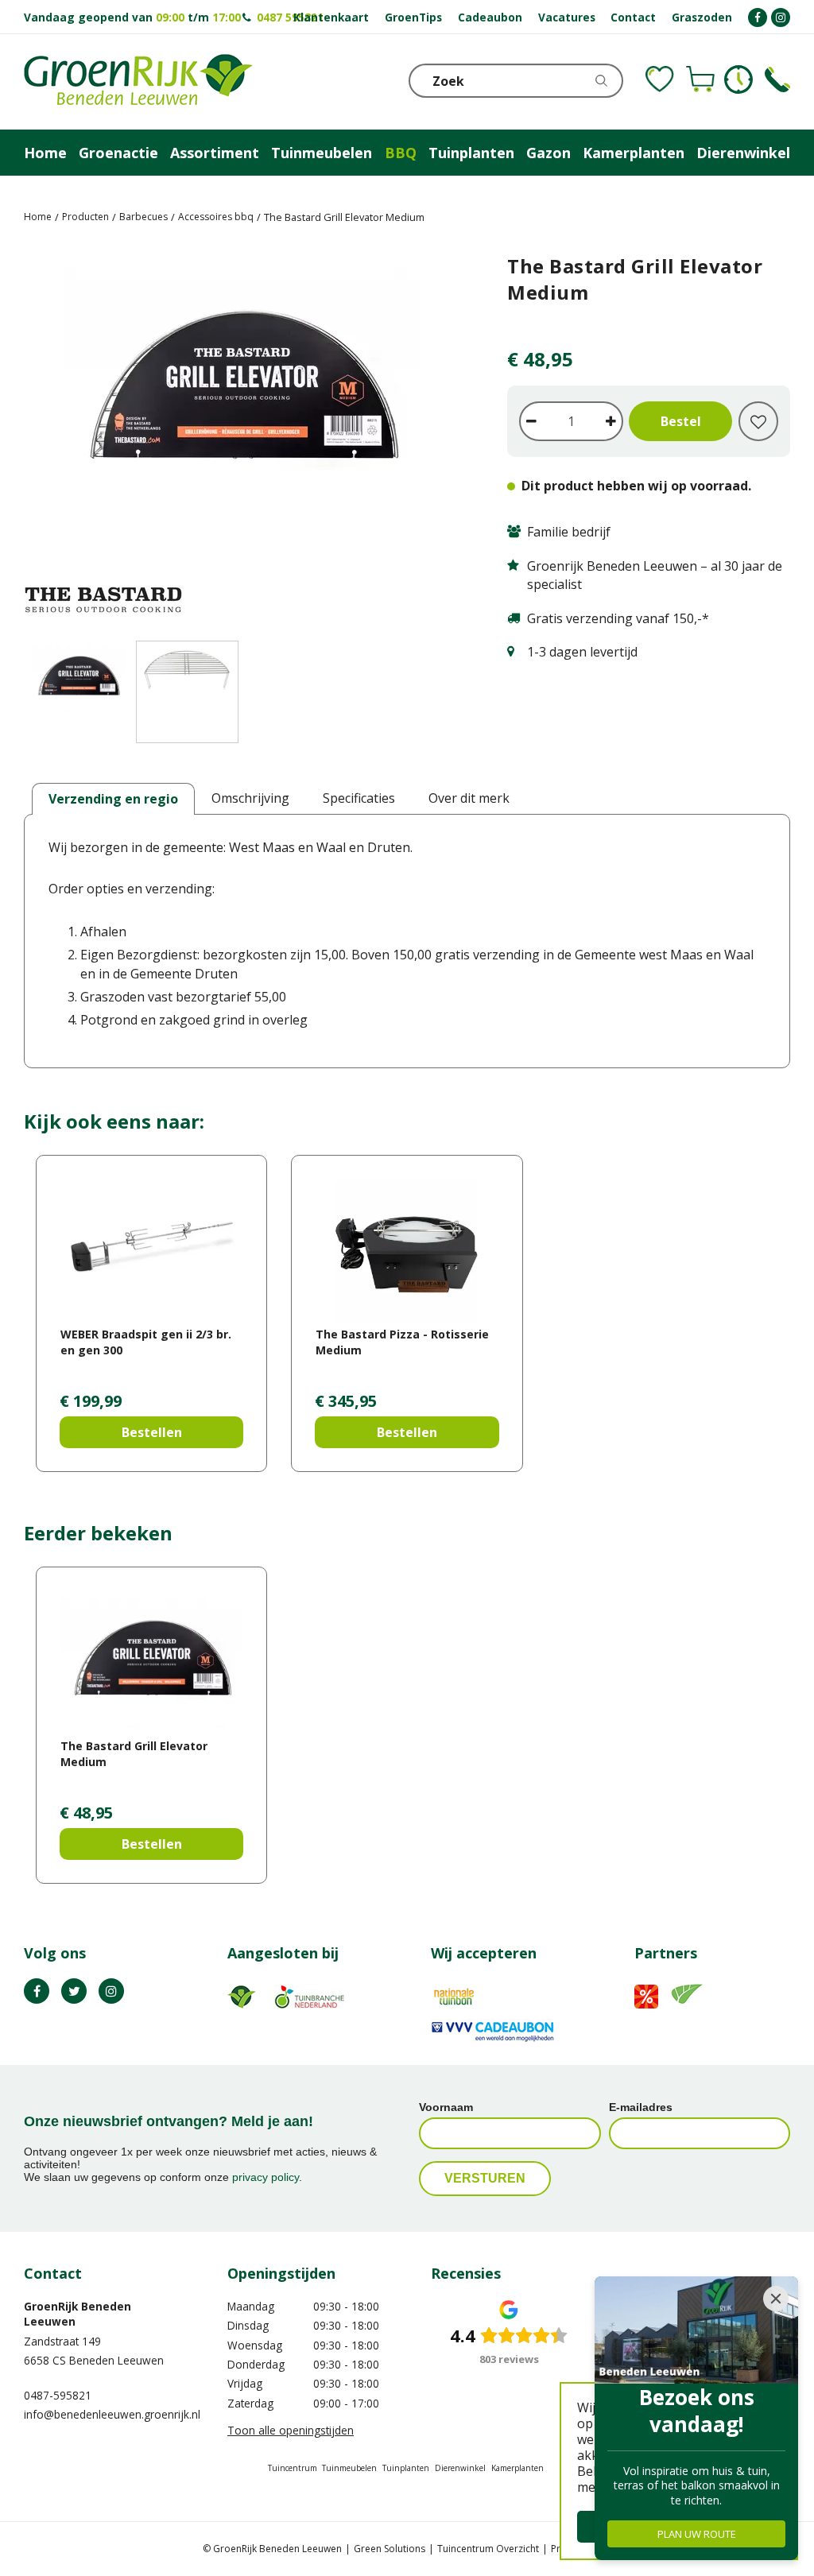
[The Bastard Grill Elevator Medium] (242, 439)
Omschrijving (250, 798)
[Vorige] (40, 439)
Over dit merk (469, 798)
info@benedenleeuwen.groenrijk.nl (112, 2414)
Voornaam (446, 2107)
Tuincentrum (293, 2468)
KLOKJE (738, 79)
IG (111, 1991)
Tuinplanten (406, 2468)
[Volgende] (444, 439)
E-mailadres (641, 2107)
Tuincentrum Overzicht (488, 2549)
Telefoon (777, 79)
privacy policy (266, 2177)
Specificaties (359, 798)
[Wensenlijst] (660, 79)
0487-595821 (58, 2395)
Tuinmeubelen (349, 2468)
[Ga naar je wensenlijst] (660, 79)
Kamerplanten (517, 2468)
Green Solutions (390, 2549)
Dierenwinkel (460, 2468)
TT (74, 1991)
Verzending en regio (113, 799)
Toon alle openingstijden (291, 2430)
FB (37, 1991)
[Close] (776, 2299)
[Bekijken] (700, 79)
